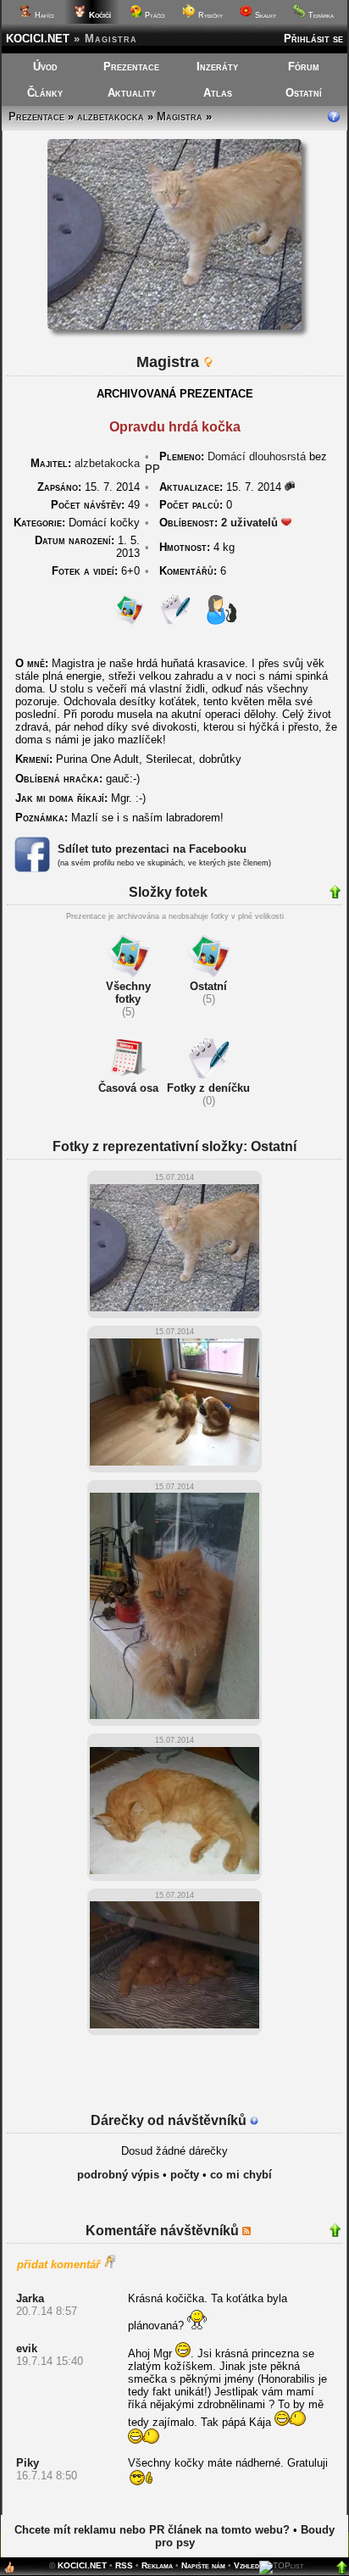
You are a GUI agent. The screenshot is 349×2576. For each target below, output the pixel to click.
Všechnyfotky (128, 993)
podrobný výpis (118, 2175)
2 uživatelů (249, 523)
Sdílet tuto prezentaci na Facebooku (152, 849)
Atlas (218, 93)
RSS (124, 2565)
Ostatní (304, 93)
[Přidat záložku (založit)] (9, 2571)
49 (95, 505)
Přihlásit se (313, 39)
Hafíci (43, 15)
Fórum (304, 67)
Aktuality (132, 93)
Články (45, 93)
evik (27, 2348)
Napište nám (203, 2565)
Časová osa (128, 1088)
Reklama (157, 2565)
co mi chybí (241, 2175)
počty (185, 2175)
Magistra (180, 117)
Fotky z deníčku (208, 1088)
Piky (28, 2463)
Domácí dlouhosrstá (257, 456)
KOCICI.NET (38, 39)
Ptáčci (154, 15)
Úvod (45, 67)
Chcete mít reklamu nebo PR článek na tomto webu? (152, 2530)
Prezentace (131, 67)
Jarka (30, 2298)
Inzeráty (217, 67)
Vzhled (247, 2565)
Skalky (264, 15)
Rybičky (209, 15)
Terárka (320, 15)
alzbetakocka (111, 117)
